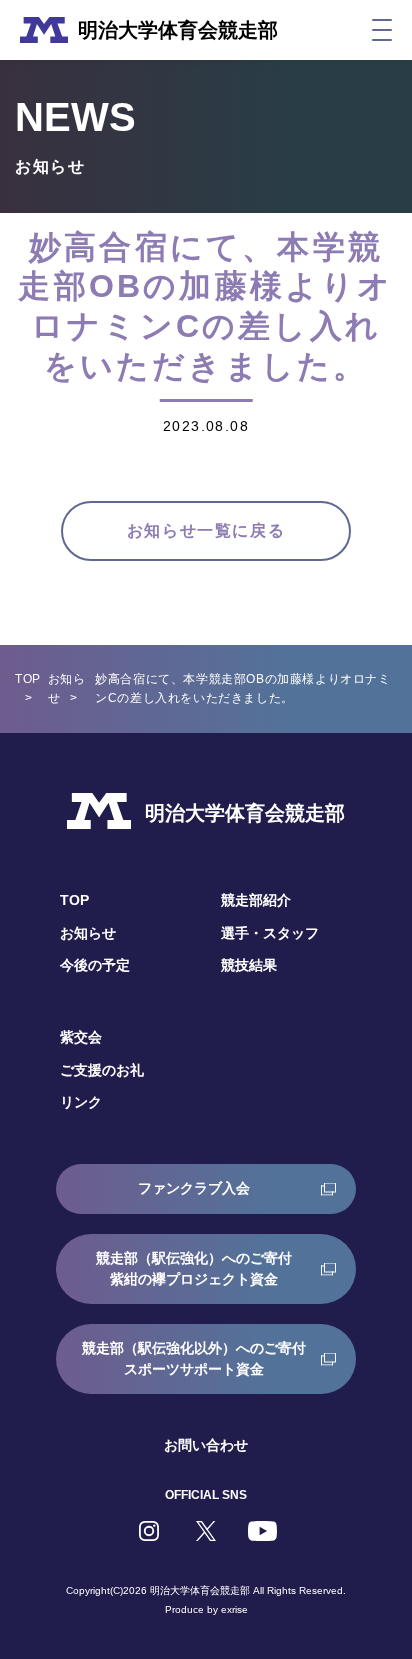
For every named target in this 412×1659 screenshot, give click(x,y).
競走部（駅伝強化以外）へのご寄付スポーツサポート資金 (194, 1358)
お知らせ (88, 933)
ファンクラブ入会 (194, 1188)
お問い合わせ (206, 1445)
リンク (81, 1102)
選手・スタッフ (270, 933)
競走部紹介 (256, 900)
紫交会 (81, 1037)
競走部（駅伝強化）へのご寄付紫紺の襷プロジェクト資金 (194, 1268)
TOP (28, 679)
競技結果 (249, 965)
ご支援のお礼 (102, 1070)
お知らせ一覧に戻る (206, 530)
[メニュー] (382, 30)
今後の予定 (95, 965)
